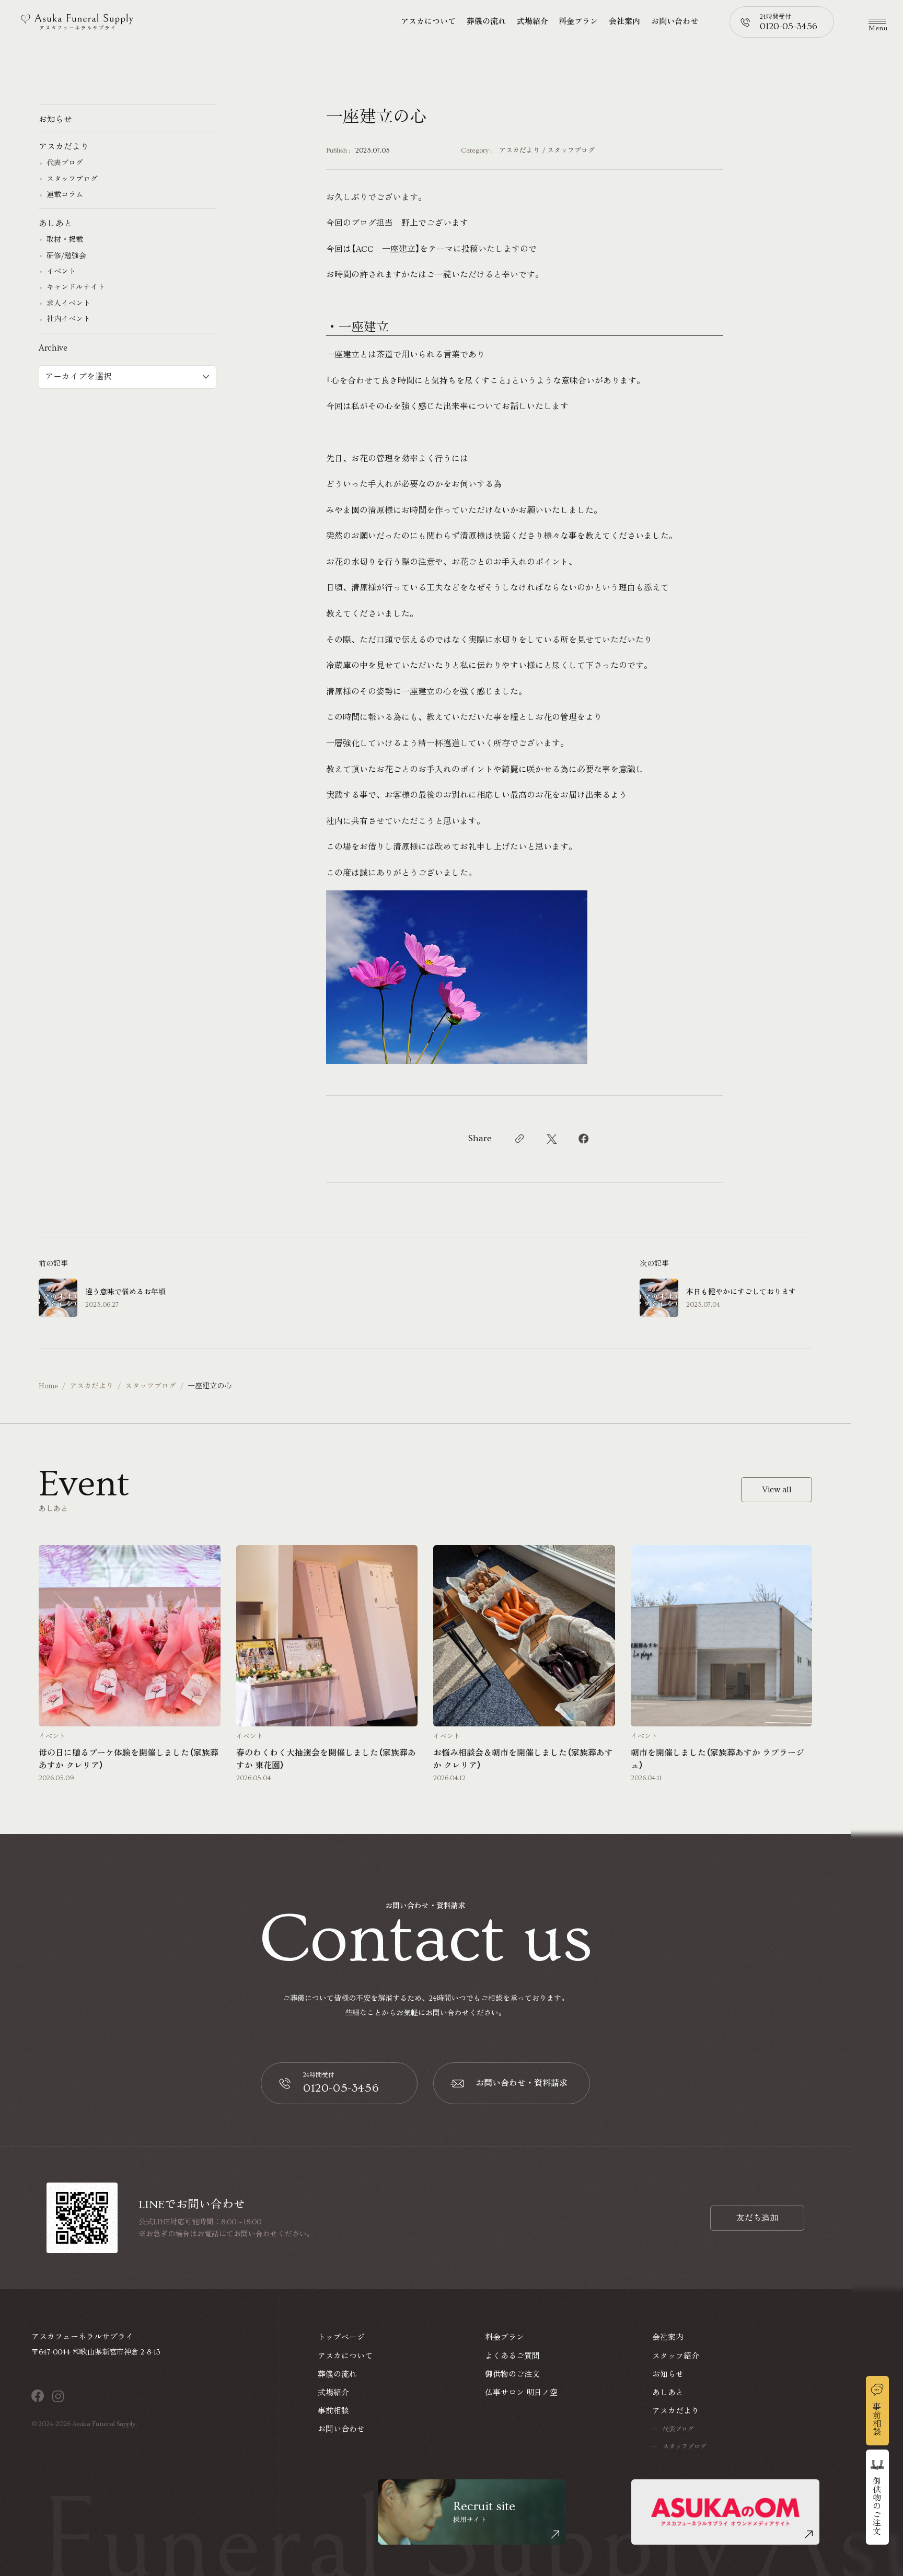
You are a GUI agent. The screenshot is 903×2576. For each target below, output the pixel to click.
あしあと (55, 224)
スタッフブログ (571, 151)
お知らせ (55, 120)
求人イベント (68, 304)
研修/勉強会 (66, 256)
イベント (61, 272)
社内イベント (68, 319)
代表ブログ (65, 163)
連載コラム (65, 195)
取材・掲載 (65, 240)
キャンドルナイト (76, 287)
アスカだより (519, 151)
